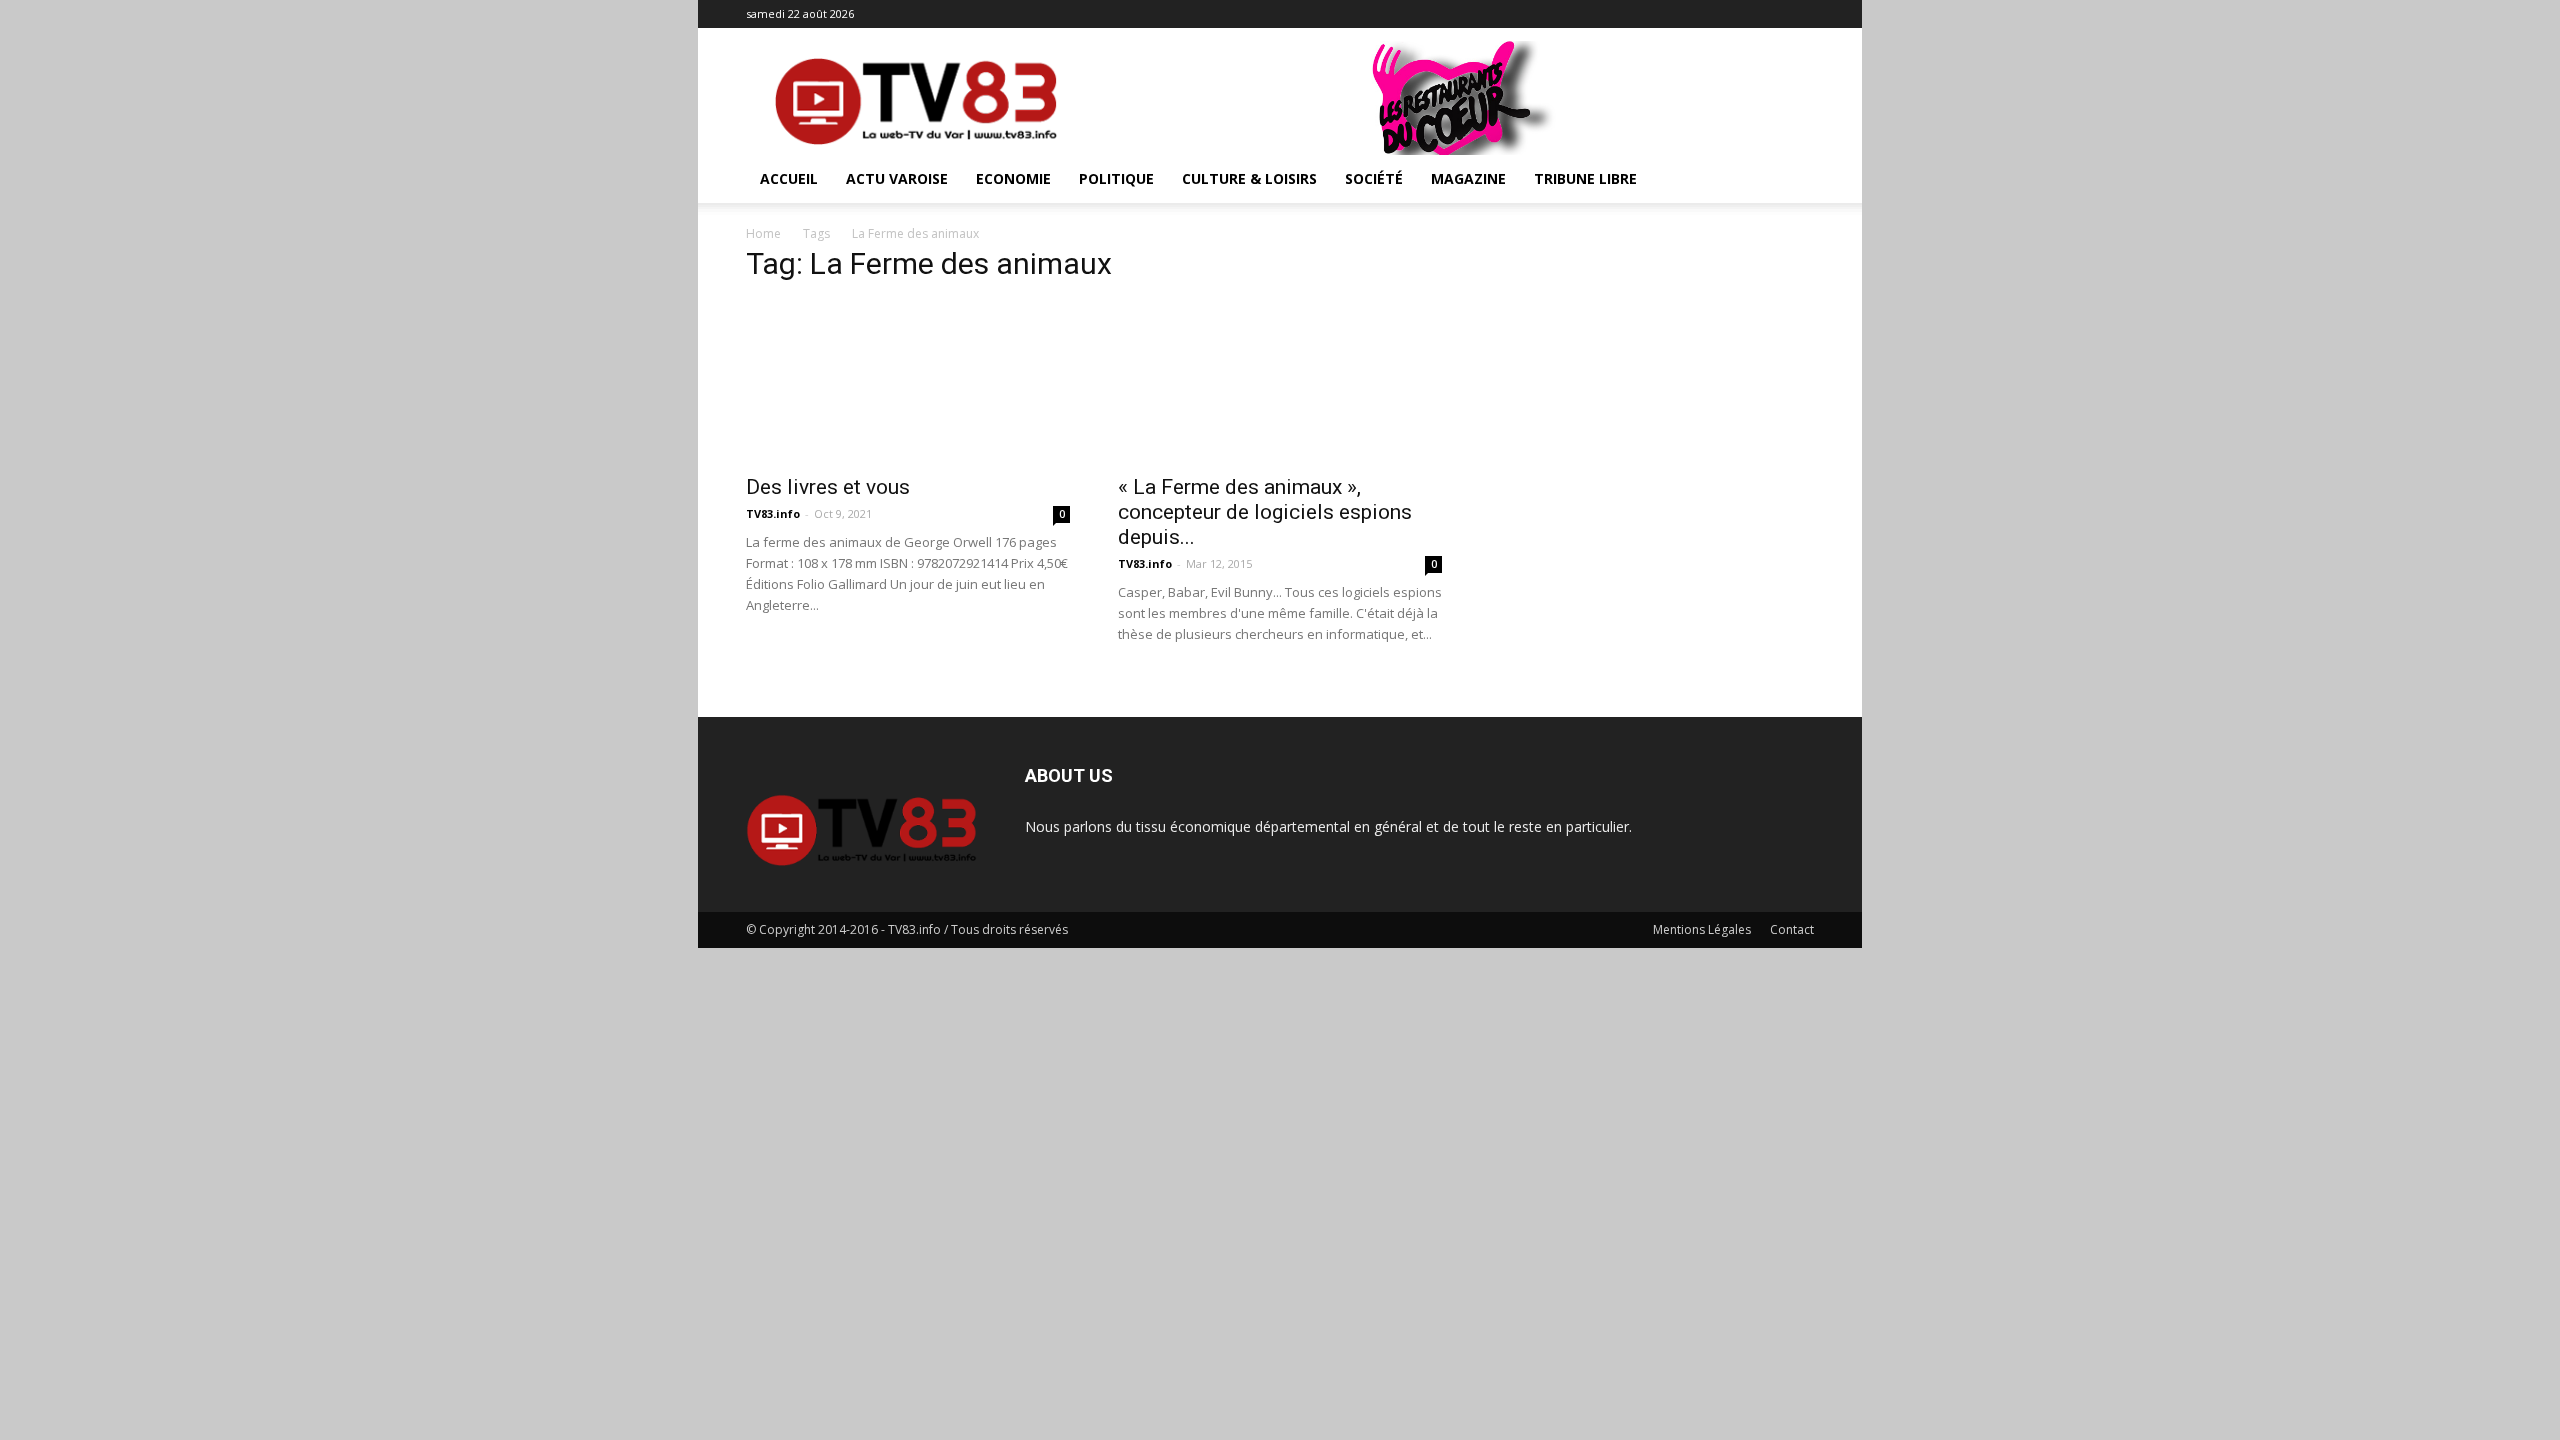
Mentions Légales (1702, 929)
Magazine (1468, 178)
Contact (1792, 929)
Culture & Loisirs (1249, 178)
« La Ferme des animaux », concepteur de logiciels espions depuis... (1265, 512)
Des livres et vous (828, 487)
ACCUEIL (789, 178)
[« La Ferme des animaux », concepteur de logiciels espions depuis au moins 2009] (1280, 382)
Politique (1116, 178)
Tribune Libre (1585, 178)
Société (1374, 178)
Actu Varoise (897, 178)
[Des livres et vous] (908, 382)
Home (763, 233)
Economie (1013, 178)
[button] (1790, 180)
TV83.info (773, 513)
